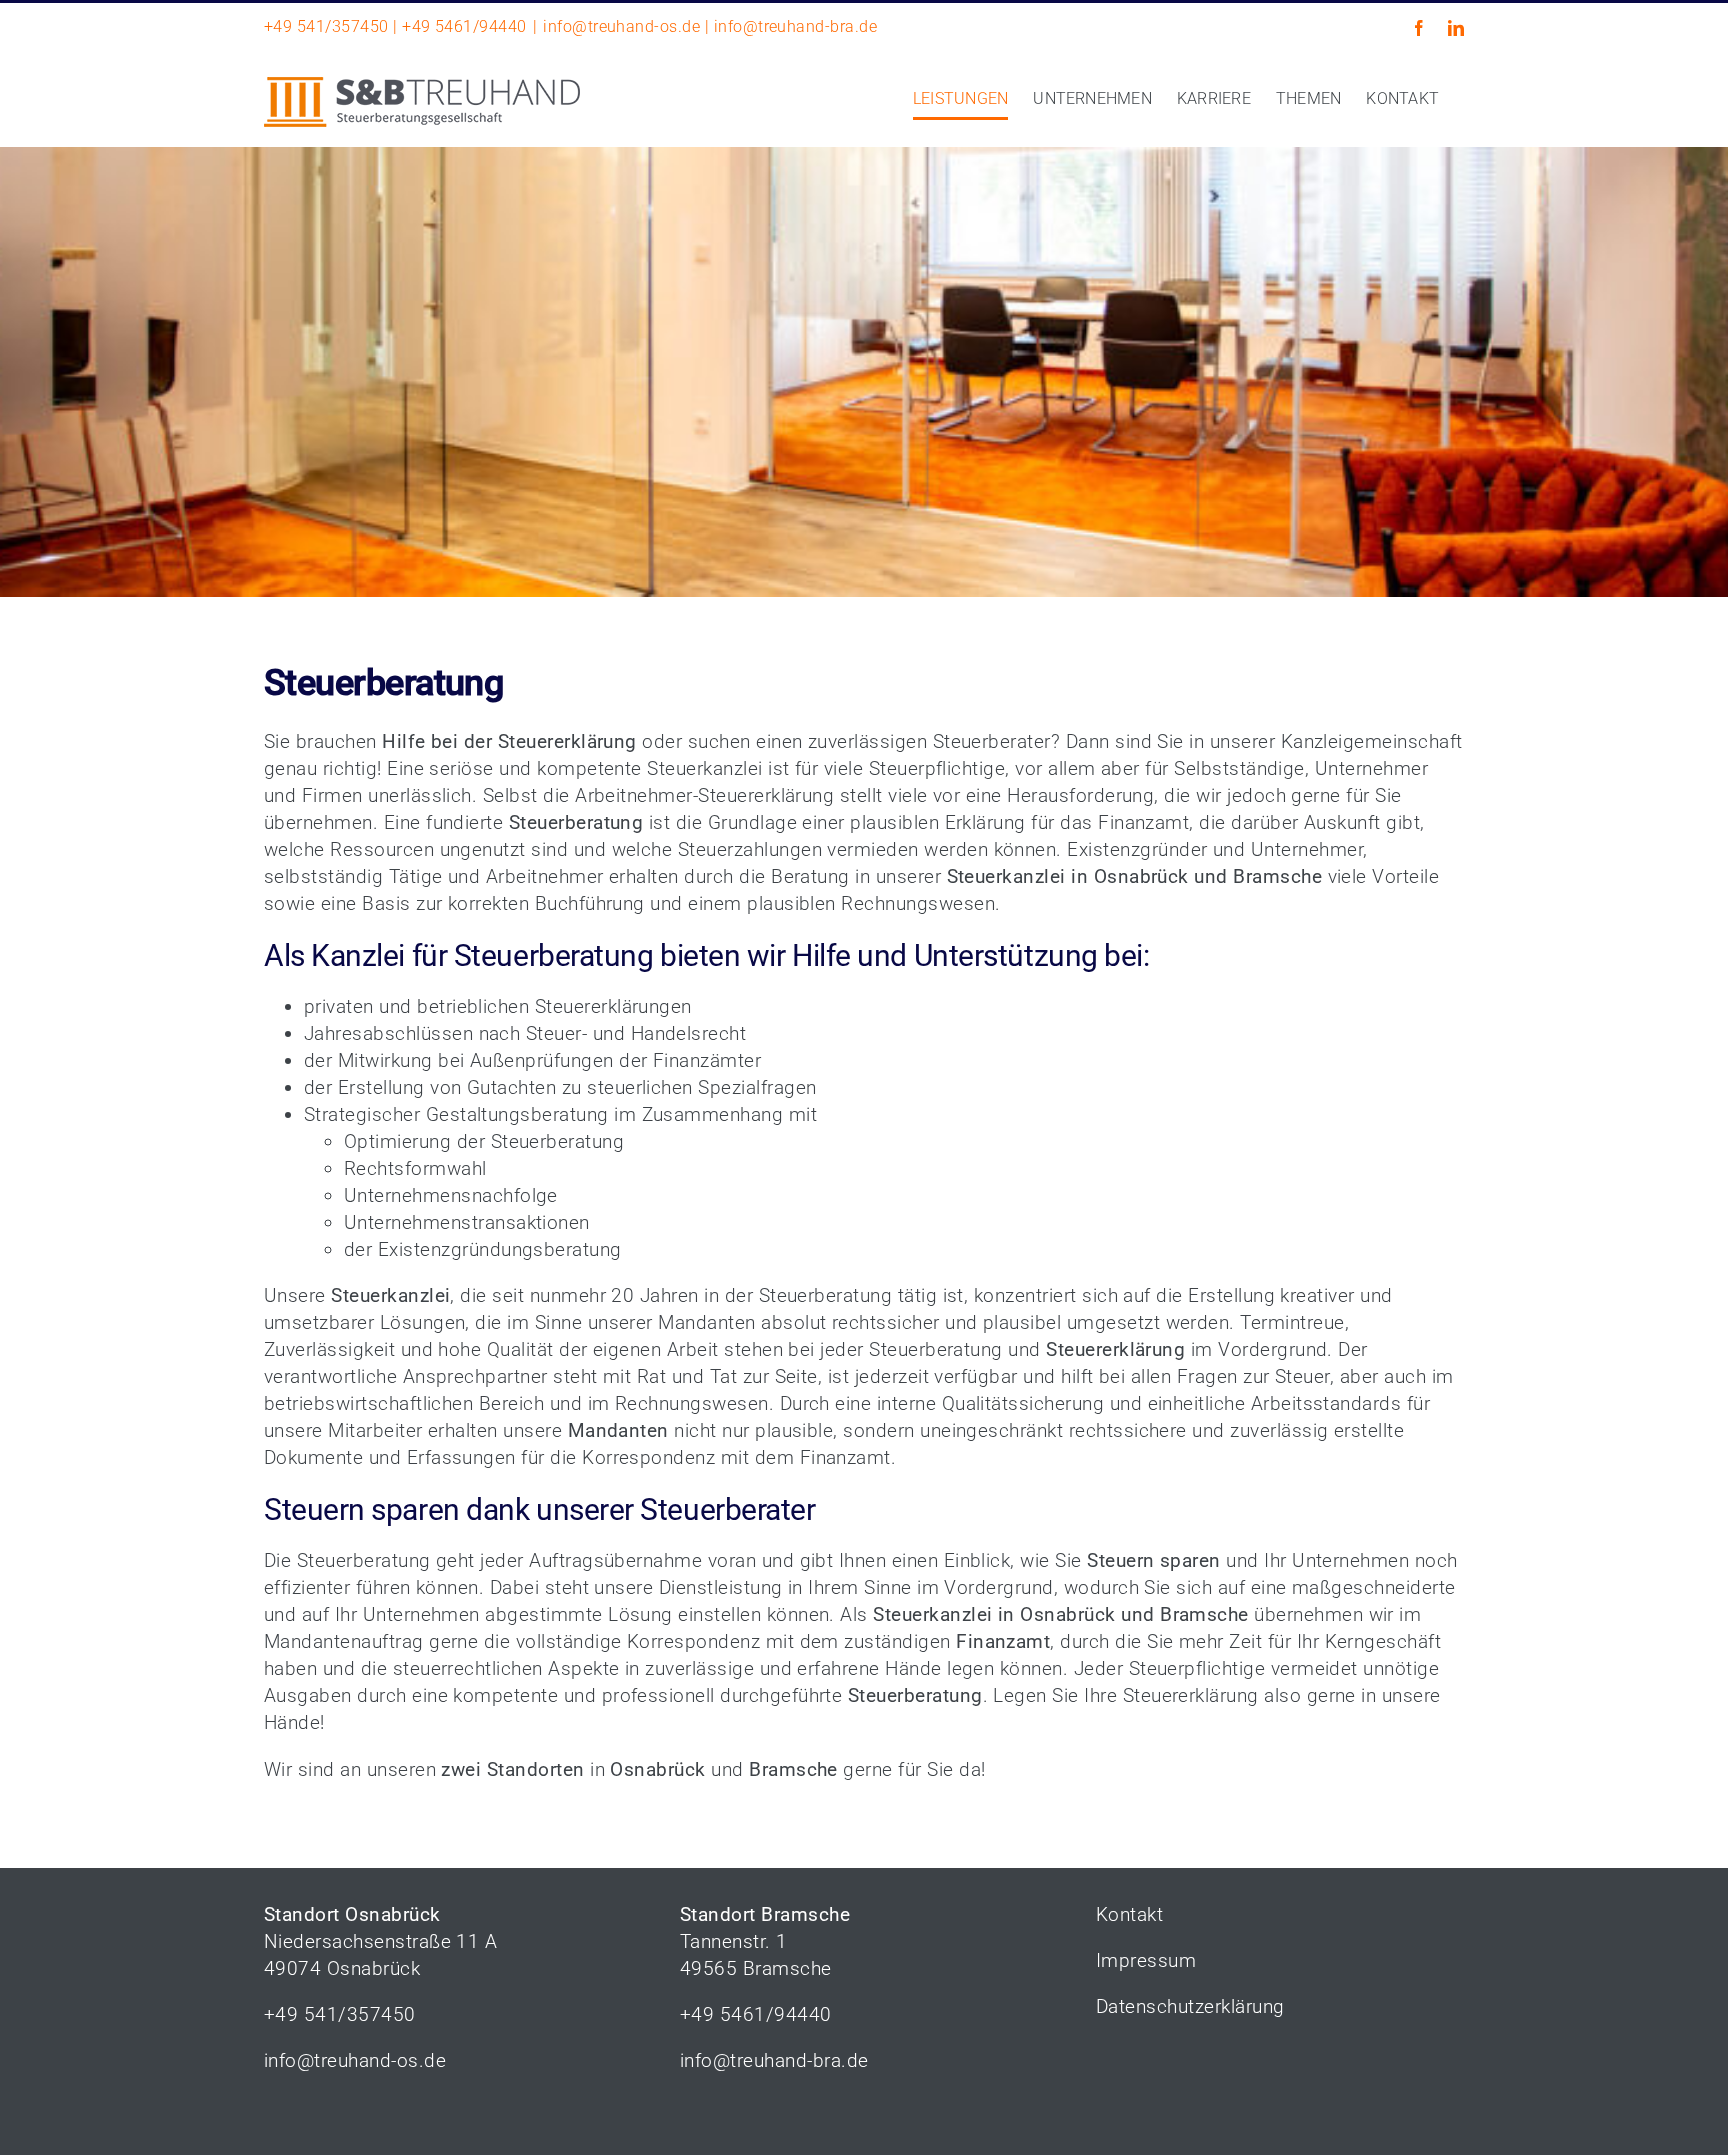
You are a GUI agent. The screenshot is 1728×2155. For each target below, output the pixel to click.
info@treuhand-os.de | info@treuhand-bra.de (710, 26)
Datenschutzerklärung (1190, 2006)
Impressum (1146, 1960)
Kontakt (1129, 1914)
